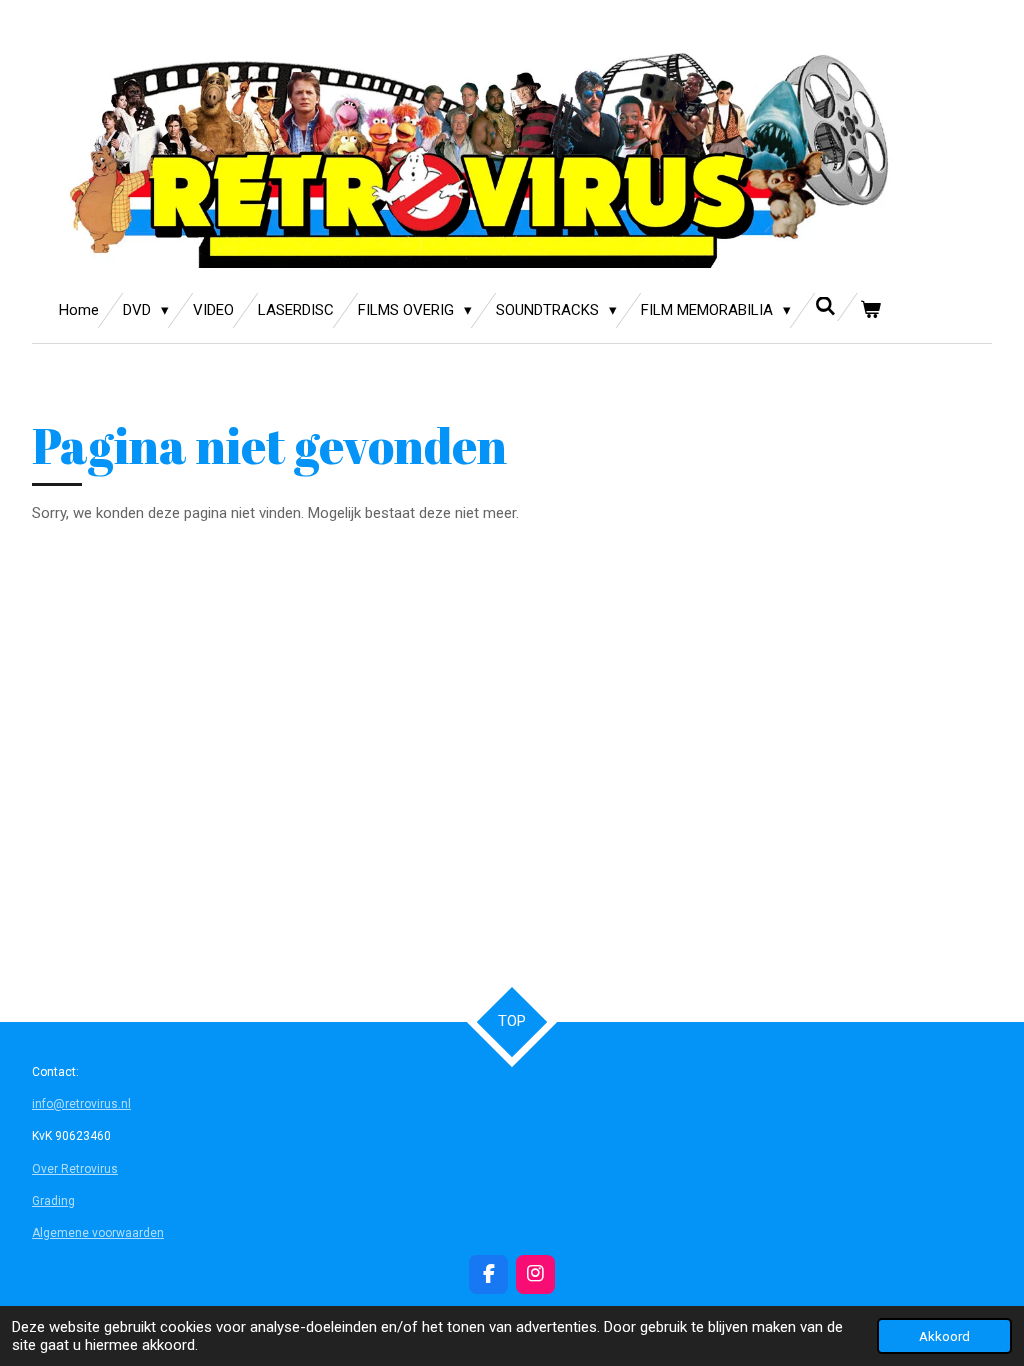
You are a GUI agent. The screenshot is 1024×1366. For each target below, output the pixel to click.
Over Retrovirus (75, 1169)
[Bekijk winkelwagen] (870, 310)
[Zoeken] (825, 307)
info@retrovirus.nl (81, 1104)
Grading (53, 1201)
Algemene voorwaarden (98, 1233)
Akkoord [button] (944, 1336)
